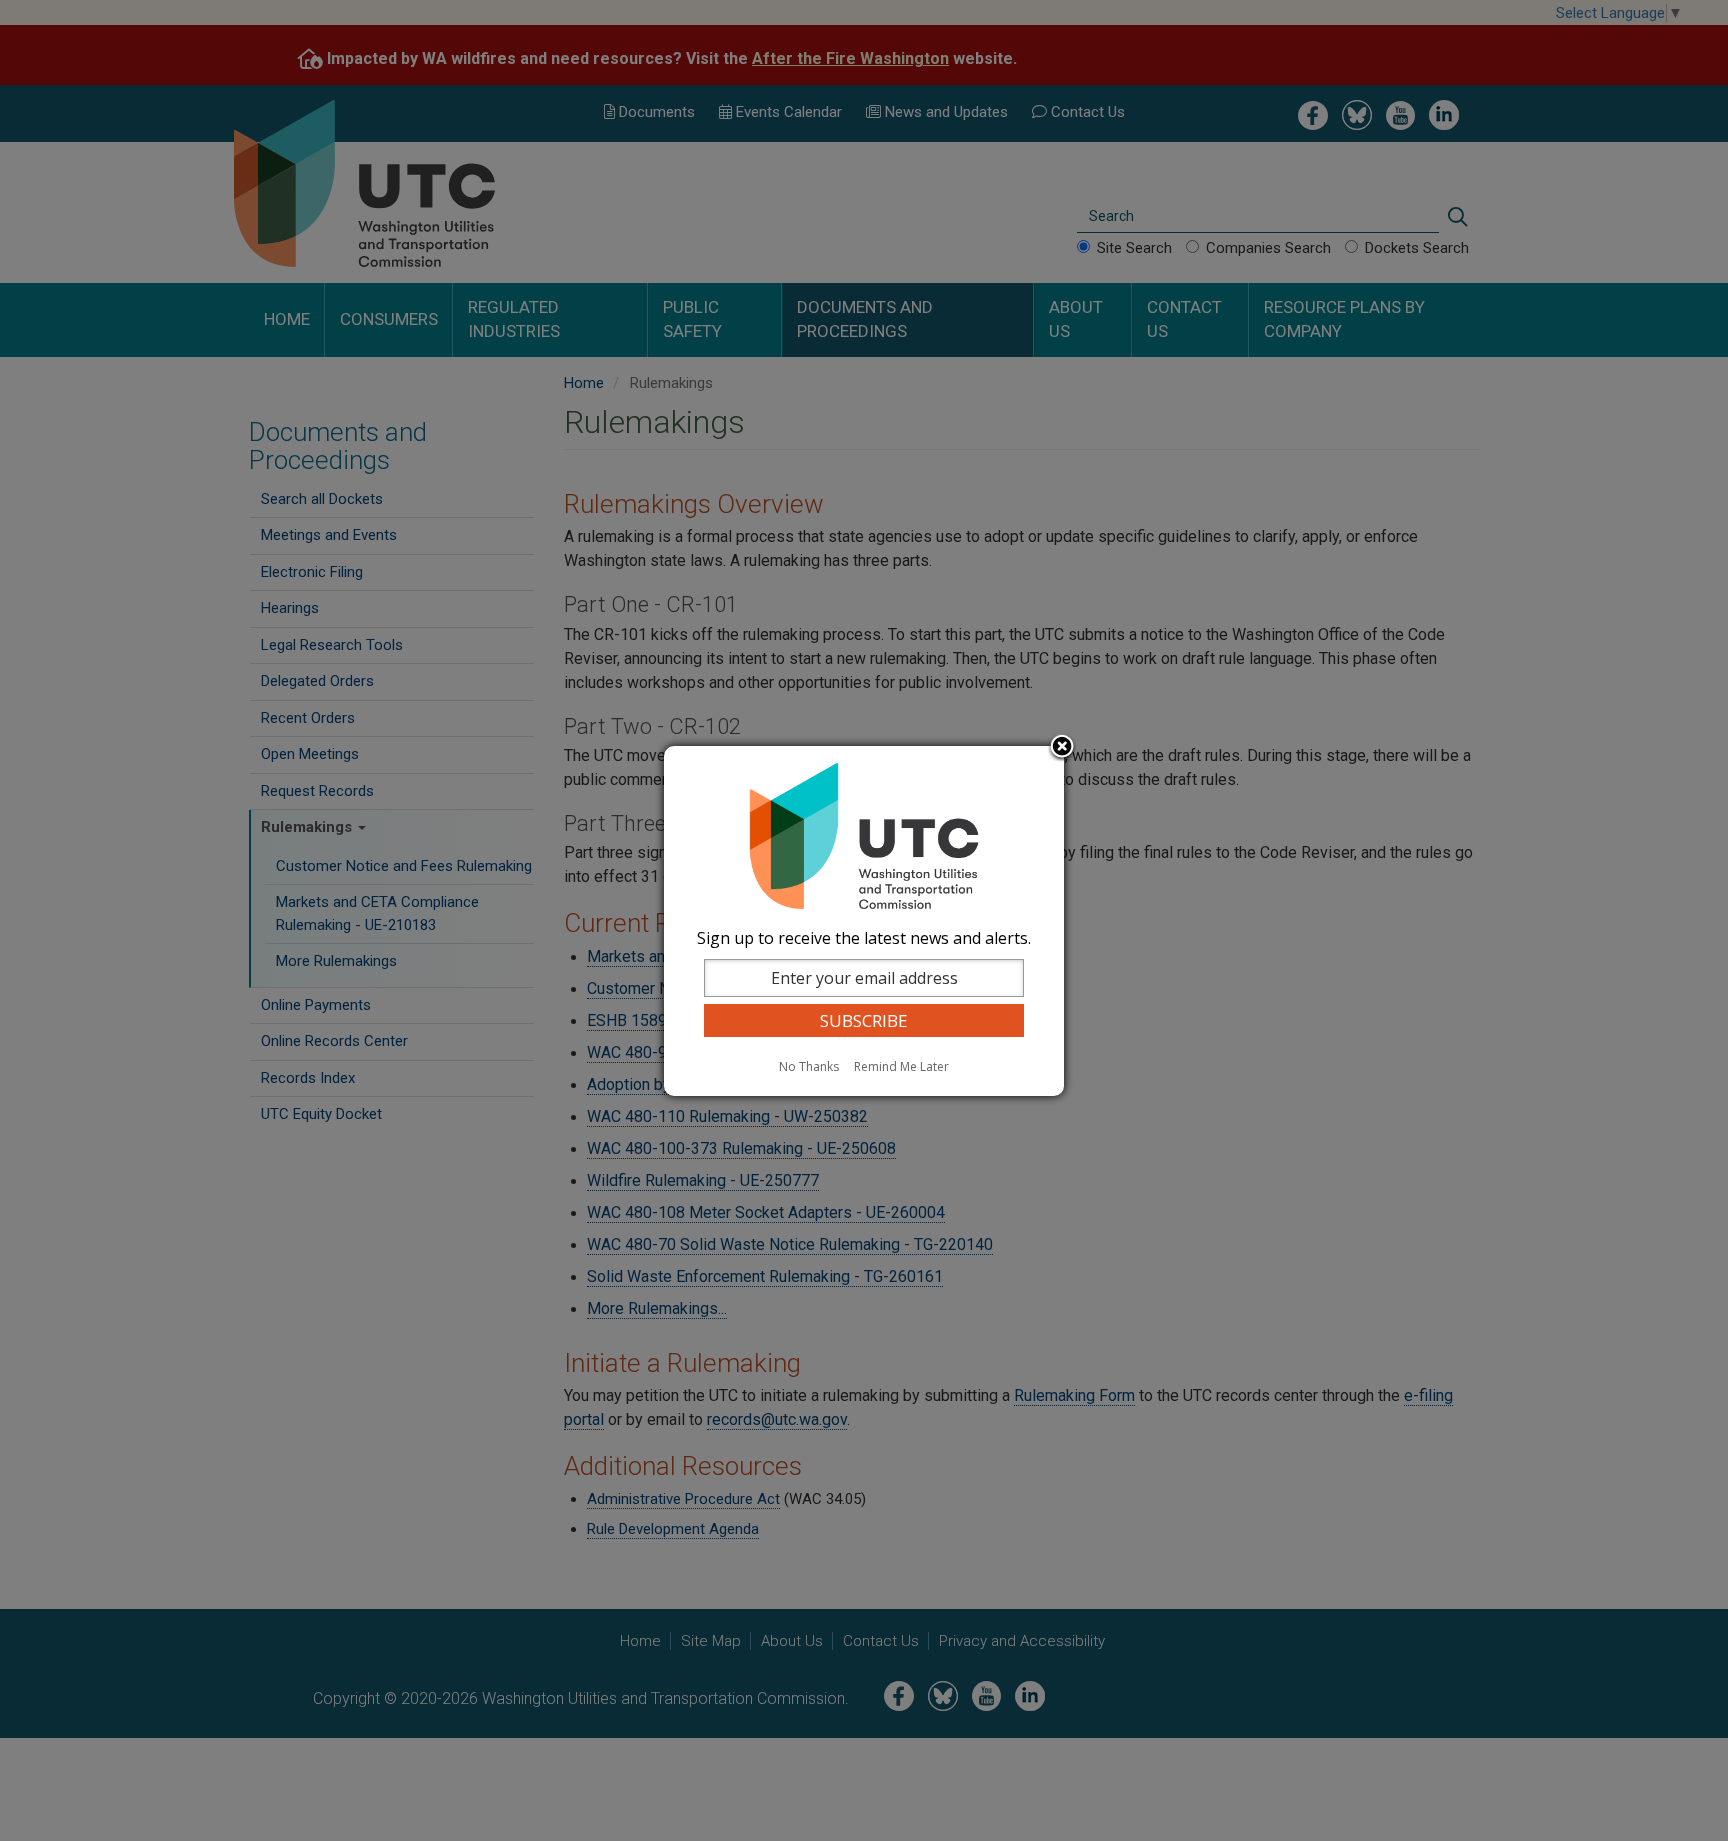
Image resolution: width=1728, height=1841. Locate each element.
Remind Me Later (901, 1066)
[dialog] (864, 921)
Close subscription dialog (1062, 748)
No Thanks (809, 1066)
